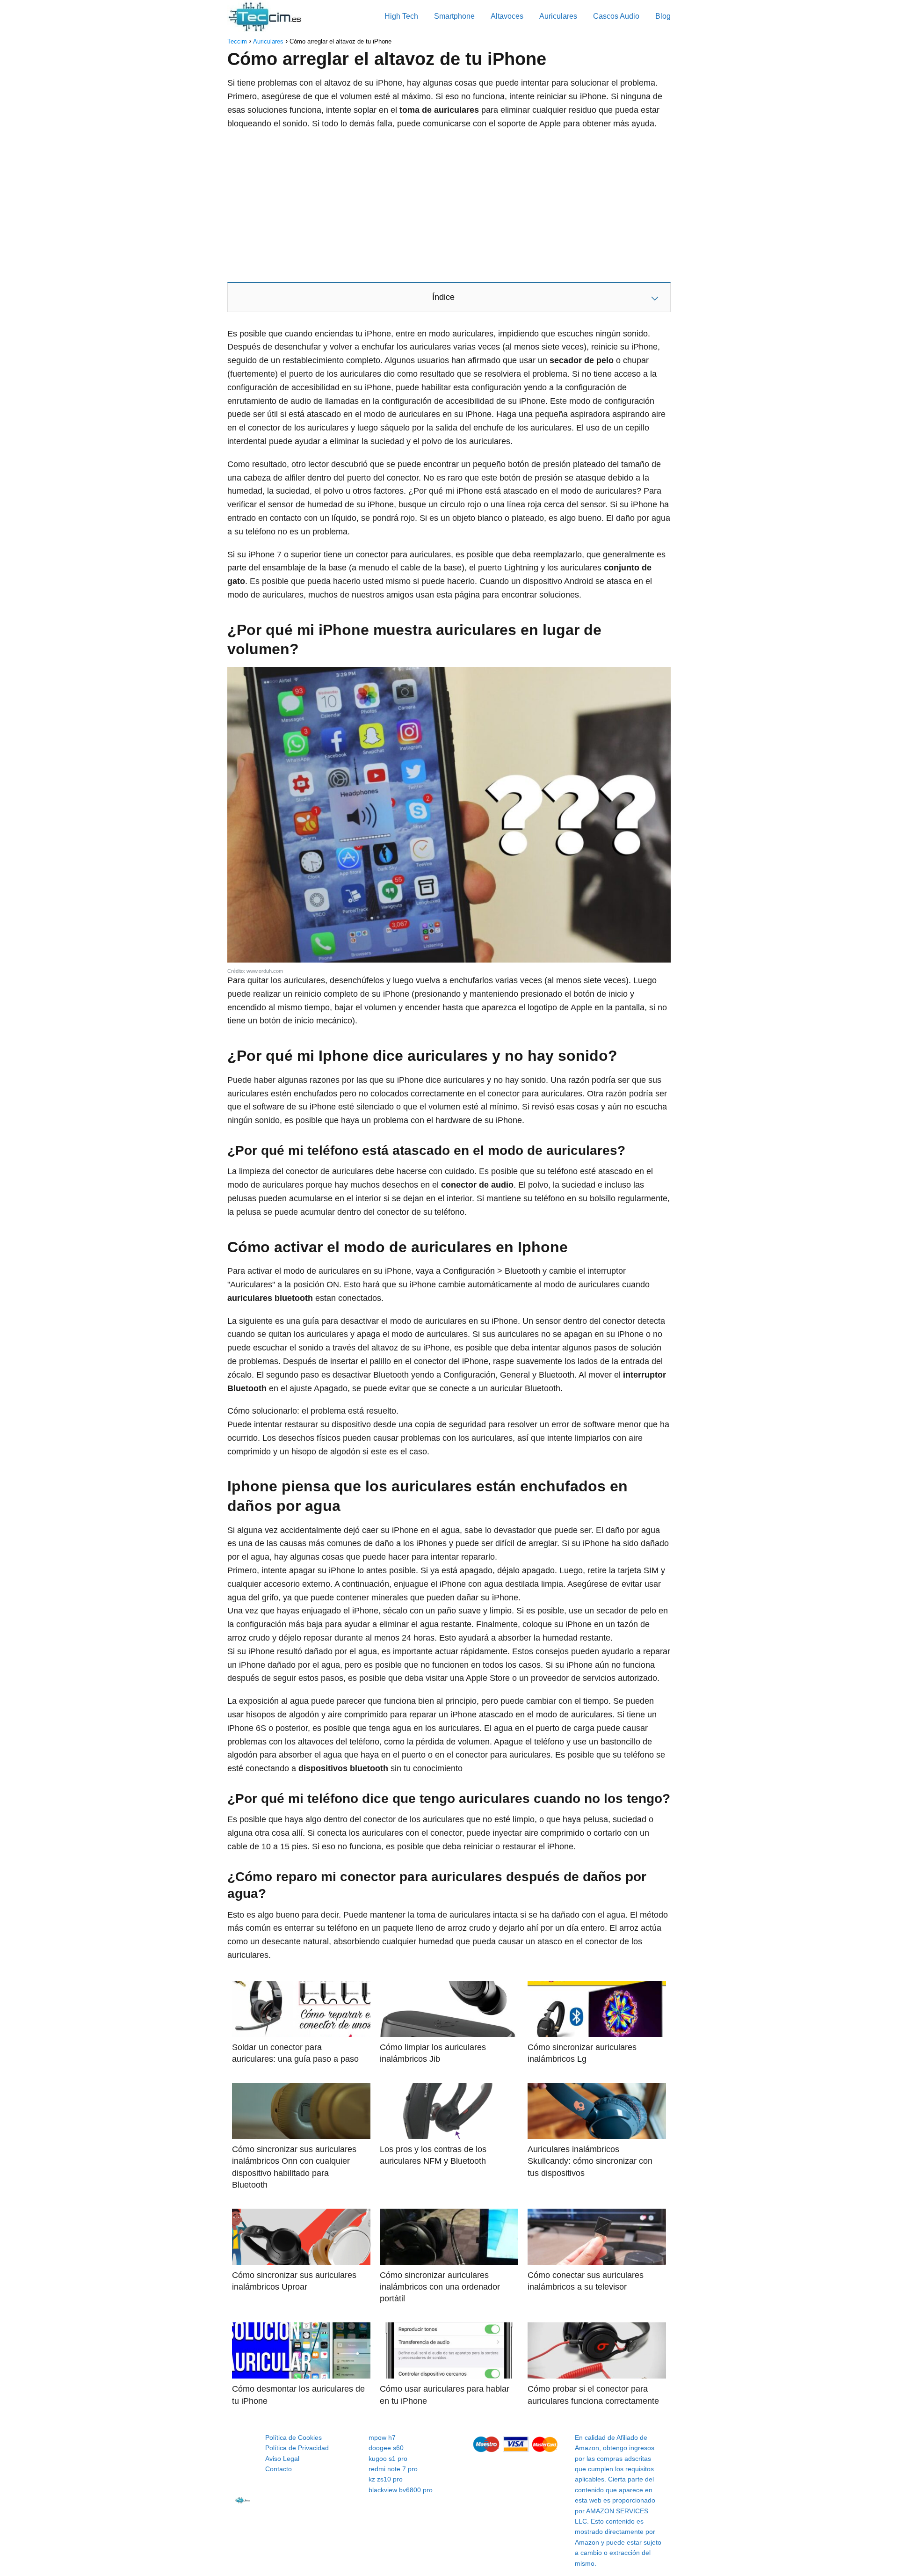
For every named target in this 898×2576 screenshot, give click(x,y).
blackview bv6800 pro (401, 2490)
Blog (663, 16)
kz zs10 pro (386, 2479)
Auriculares (558, 16)
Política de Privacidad (297, 2448)
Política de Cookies (293, 2437)
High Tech (401, 16)
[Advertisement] (449, 205)
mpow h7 (382, 2437)
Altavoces (507, 16)
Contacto (279, 2469)
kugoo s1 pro (388, 2459)
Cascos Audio (616, 16)
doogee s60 (386, 2448)
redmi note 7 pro (393, 2469)
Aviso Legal (282, 2459)
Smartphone (454, 16)
